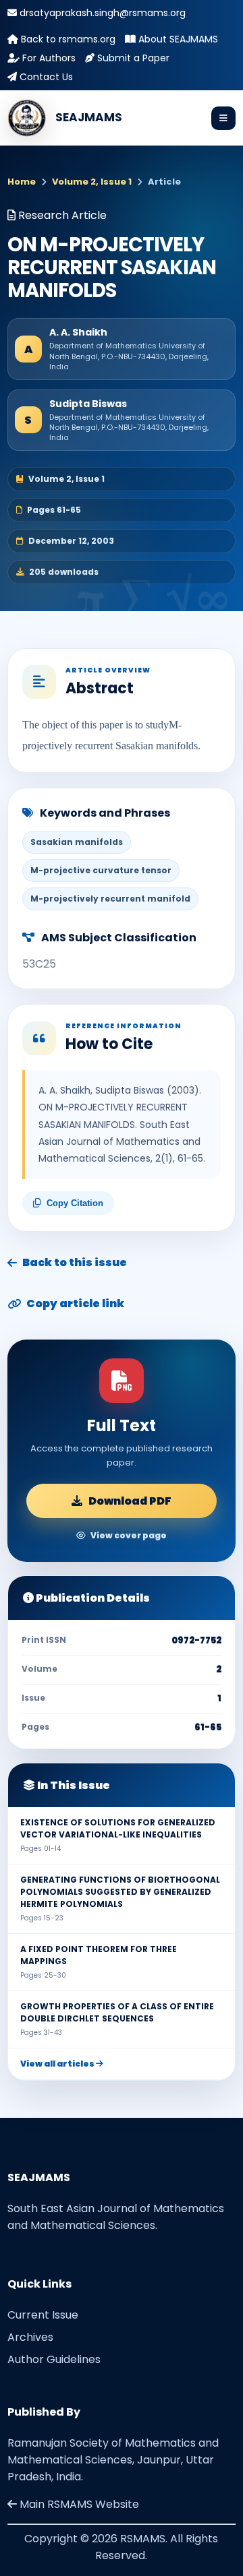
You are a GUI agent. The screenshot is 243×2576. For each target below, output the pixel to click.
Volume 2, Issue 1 (92, 182)
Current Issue (43, 2315)
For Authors (48, 58)
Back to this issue (75, 1262)
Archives (30, 2337)
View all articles (58, 2064)
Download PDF (130, 1501)
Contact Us (45, 77)
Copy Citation (75, 1203)
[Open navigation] (223, 118)
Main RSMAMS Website (78, 2504)
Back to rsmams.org (67, 39)
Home (22, 182)
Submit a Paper (132, 58)
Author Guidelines (54, 2359)
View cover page (129, 1535)
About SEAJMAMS (177, 39)
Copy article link (75, 1303)
